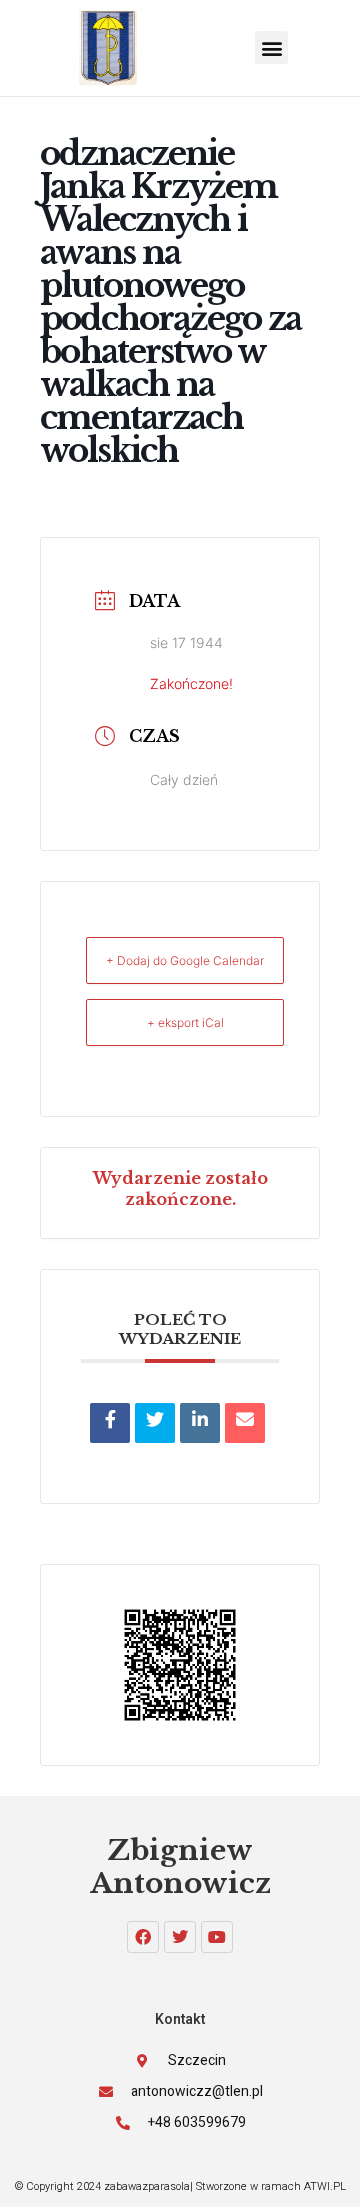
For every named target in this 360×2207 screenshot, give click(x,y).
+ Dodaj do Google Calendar (185, 960)
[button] (271, 47)
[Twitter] (180, 1937)
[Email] (245, 1423)
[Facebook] (143, 1937)
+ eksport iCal (185, 1022)
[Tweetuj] (155, 1423)
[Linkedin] (200, 1423)
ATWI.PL (325, 2186)
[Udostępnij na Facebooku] (110, 1423)
